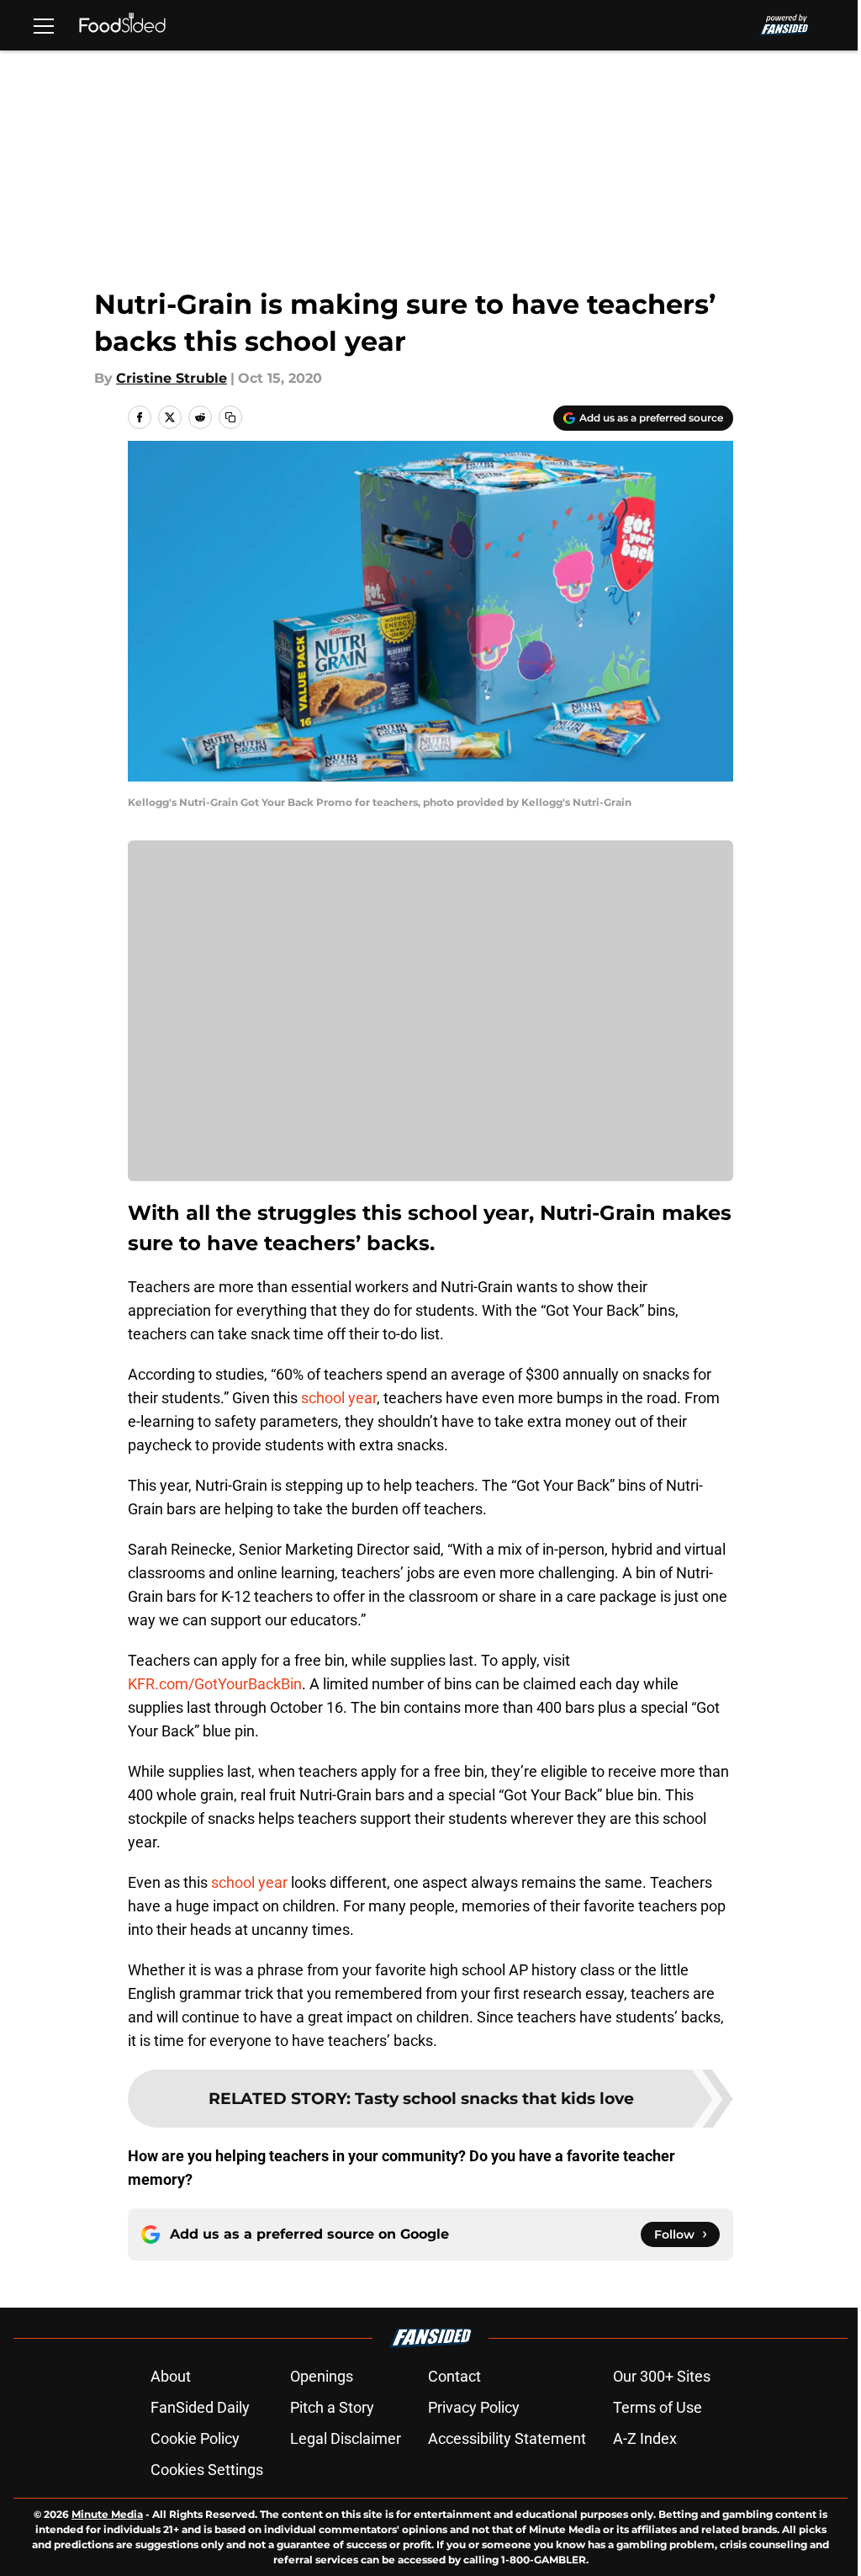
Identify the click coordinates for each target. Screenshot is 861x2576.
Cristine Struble (172, 378)
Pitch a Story (332, 2407)
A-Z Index (645, 2438)
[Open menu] (44, 25)
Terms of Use (658, 2407)
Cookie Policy (195, 2438)
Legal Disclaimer (346, 2438)
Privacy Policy (474, 2407)
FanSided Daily (200, 2407)
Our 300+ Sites (662, 2376)
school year (339, 1398)
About (171, 2376)
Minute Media (107, 2514)
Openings (322, 2376)
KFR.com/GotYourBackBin (215, 1684)
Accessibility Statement (507, 2438)
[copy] (230, 417)
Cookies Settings (207, 2470)
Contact (454, 2376)
